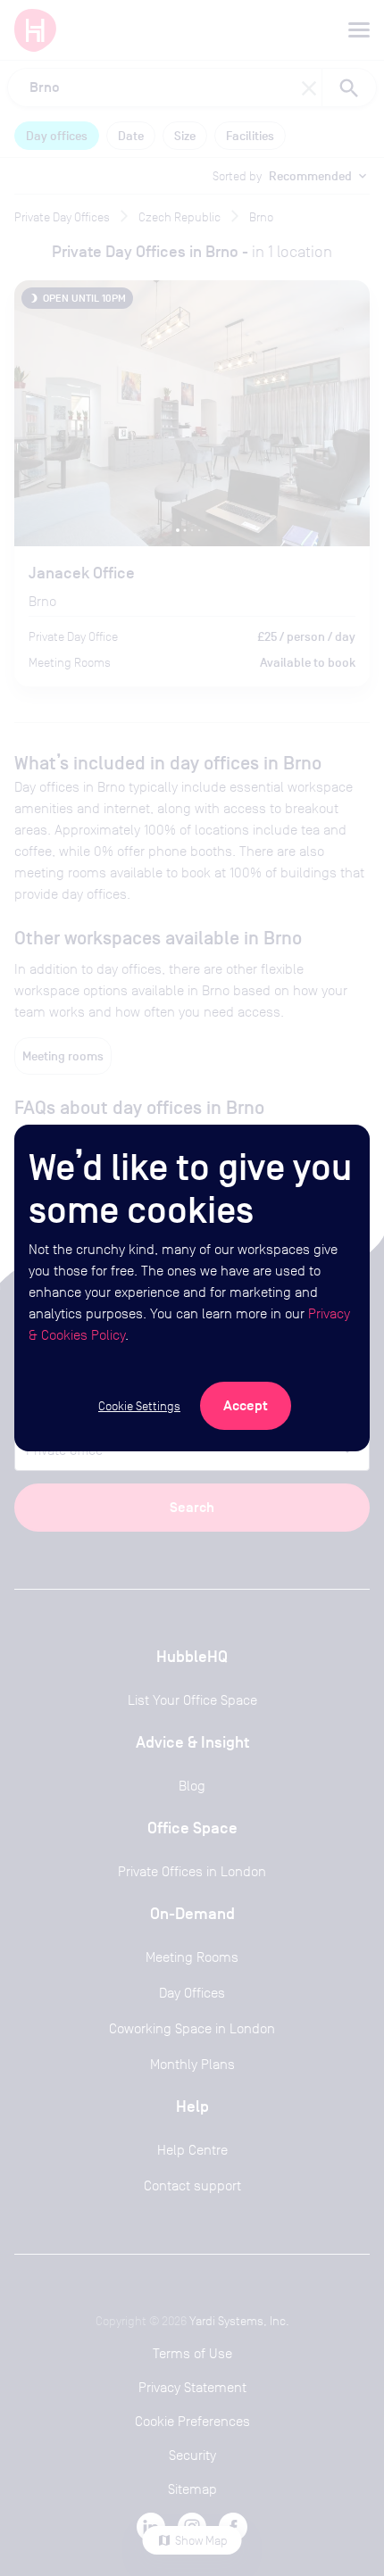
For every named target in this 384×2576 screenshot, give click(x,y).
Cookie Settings (139, 1406)
